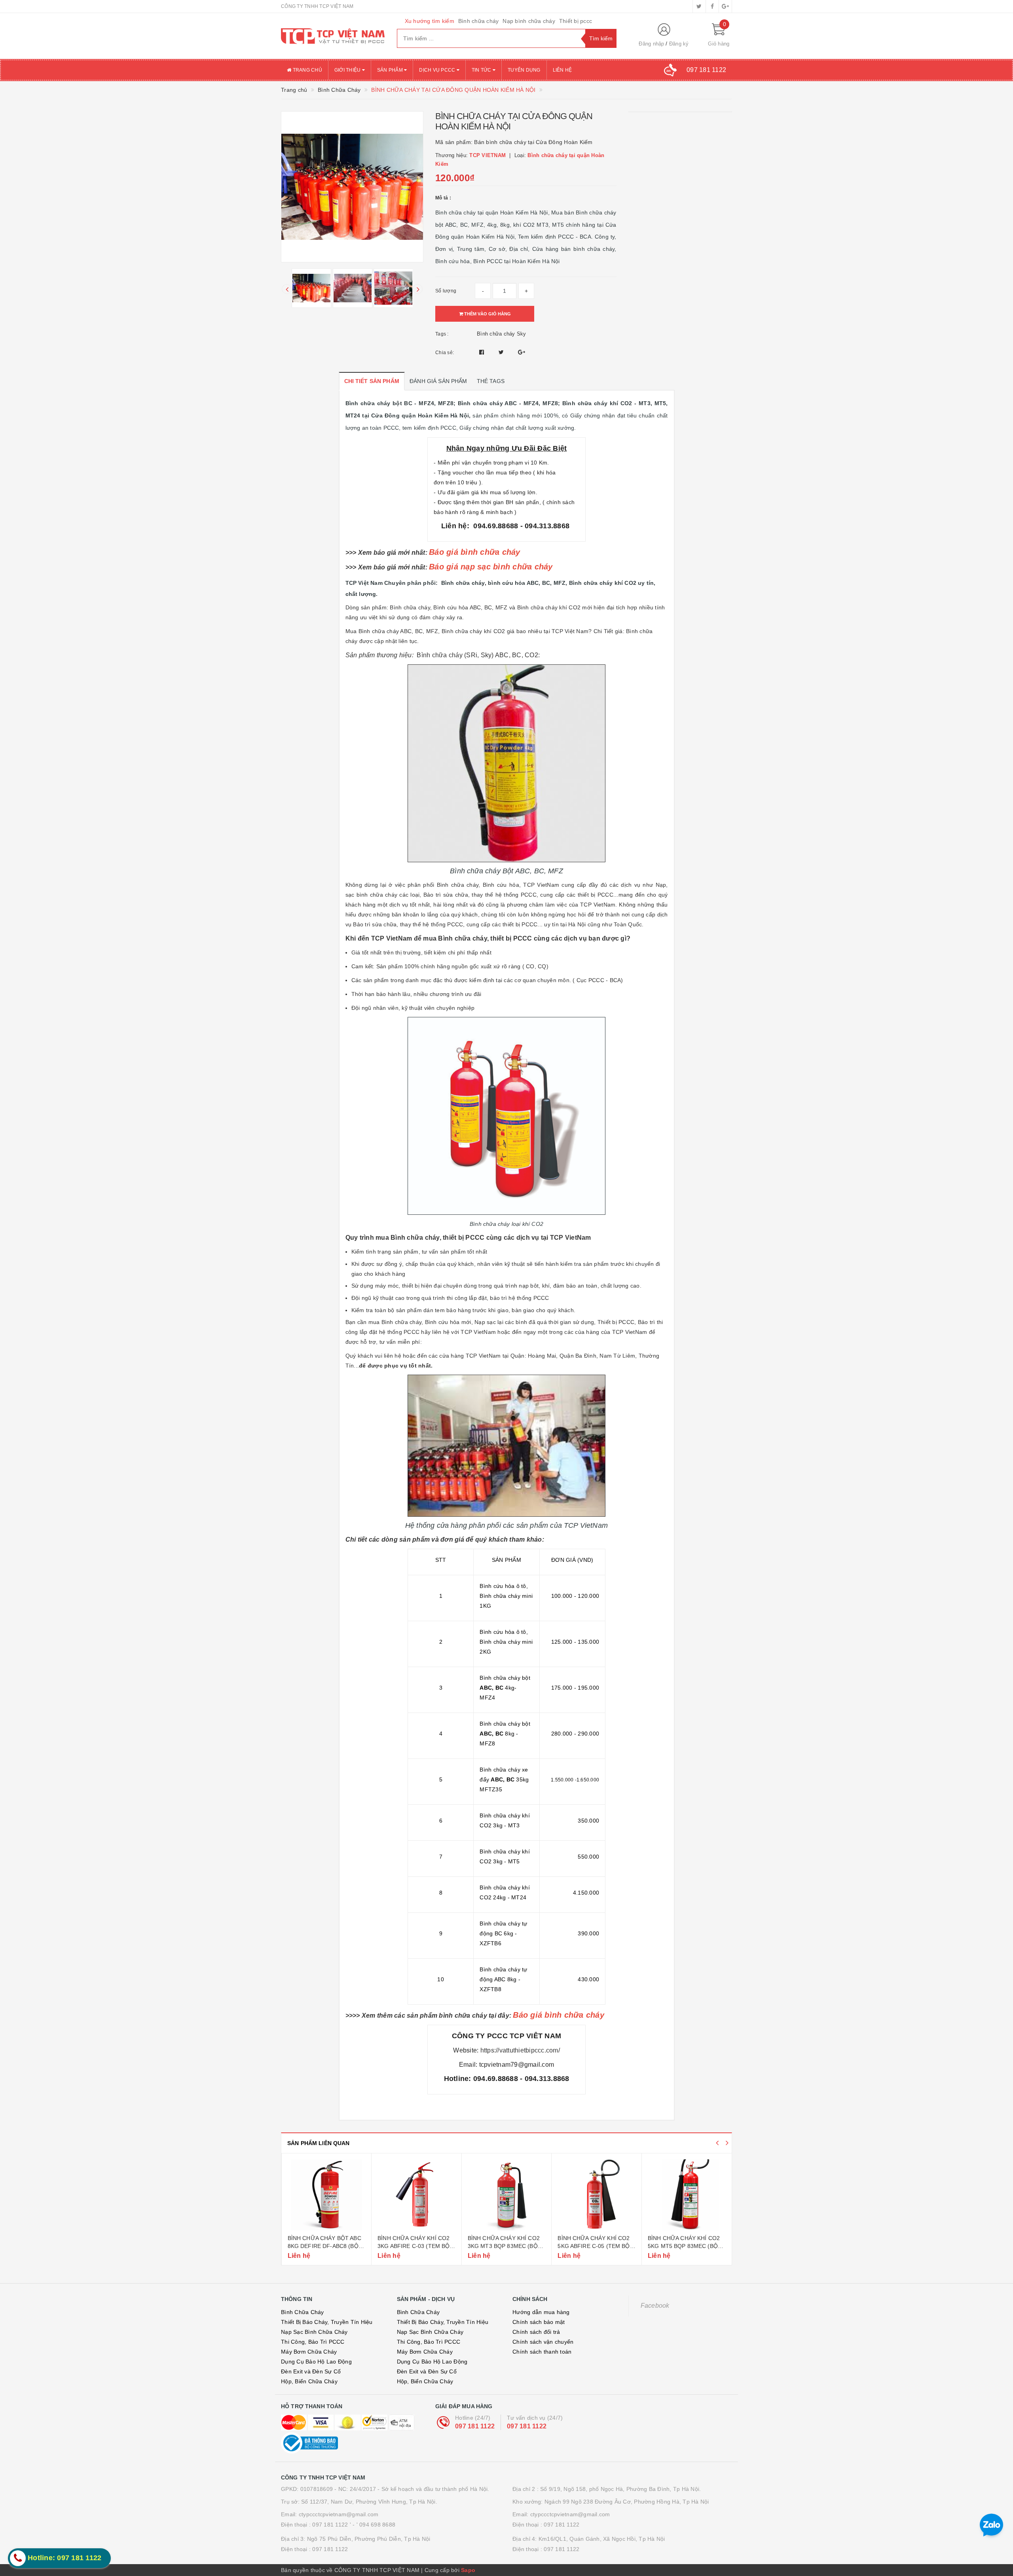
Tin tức (482, 70)
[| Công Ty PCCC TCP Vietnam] (333, 36)
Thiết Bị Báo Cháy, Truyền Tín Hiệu (327, 2322)
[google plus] (725, 6)
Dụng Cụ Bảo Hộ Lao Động (316, 2362)
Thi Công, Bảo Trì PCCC (313, 2342)
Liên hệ (562, 70)
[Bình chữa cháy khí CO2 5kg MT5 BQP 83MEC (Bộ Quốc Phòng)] (597, 2195)
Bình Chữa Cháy (303, 2312)
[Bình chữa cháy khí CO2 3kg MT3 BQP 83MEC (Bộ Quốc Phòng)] (416, 2195)
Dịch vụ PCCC (438, 70)
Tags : (442, 334)
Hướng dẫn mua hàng (541, 2312)
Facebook (655, 2306)
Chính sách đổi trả (536, 2332)
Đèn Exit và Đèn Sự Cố (311, 2371)
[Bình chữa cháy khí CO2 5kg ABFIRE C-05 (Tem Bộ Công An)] (506, 2195)
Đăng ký (679, 44)
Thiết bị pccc (576, 21)
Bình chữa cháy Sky (502, 334)
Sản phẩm (391, 70)
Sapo (468, 2570)
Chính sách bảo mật (539, 2322)
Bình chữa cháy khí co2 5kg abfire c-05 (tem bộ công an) (503, 2246)
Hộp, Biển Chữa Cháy (309, 2381)
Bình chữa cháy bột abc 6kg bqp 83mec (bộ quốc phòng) (685, 2246)
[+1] (522, 352)
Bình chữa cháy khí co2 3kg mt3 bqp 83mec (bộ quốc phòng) (414, 2246)
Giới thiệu (348, 70)
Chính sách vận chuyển (543, 2342)
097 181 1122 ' (332, 2525)
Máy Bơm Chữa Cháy (309, 2352)
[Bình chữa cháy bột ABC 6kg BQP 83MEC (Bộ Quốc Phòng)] (687, 2195)
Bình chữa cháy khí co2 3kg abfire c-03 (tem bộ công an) (323, 2246)
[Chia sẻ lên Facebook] (483, 352)
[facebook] (712, 6)
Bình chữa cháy (479, 21)
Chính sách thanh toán (542, 2352)
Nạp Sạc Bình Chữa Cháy (314, 2332)
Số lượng (446, 291)
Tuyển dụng (524, 70)
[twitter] (699, 6)
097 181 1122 (475, 2426)
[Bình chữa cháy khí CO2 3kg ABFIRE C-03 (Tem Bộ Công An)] (326, 2195)
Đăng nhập (651, 44)
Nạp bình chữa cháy (529, 21)
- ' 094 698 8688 (374, 2525)
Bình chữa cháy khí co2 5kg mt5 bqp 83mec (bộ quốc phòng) (594, 2246)
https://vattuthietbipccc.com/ (520, 2050)
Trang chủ (307, 70)
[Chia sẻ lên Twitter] (502, 352)
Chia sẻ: (445, 353)
